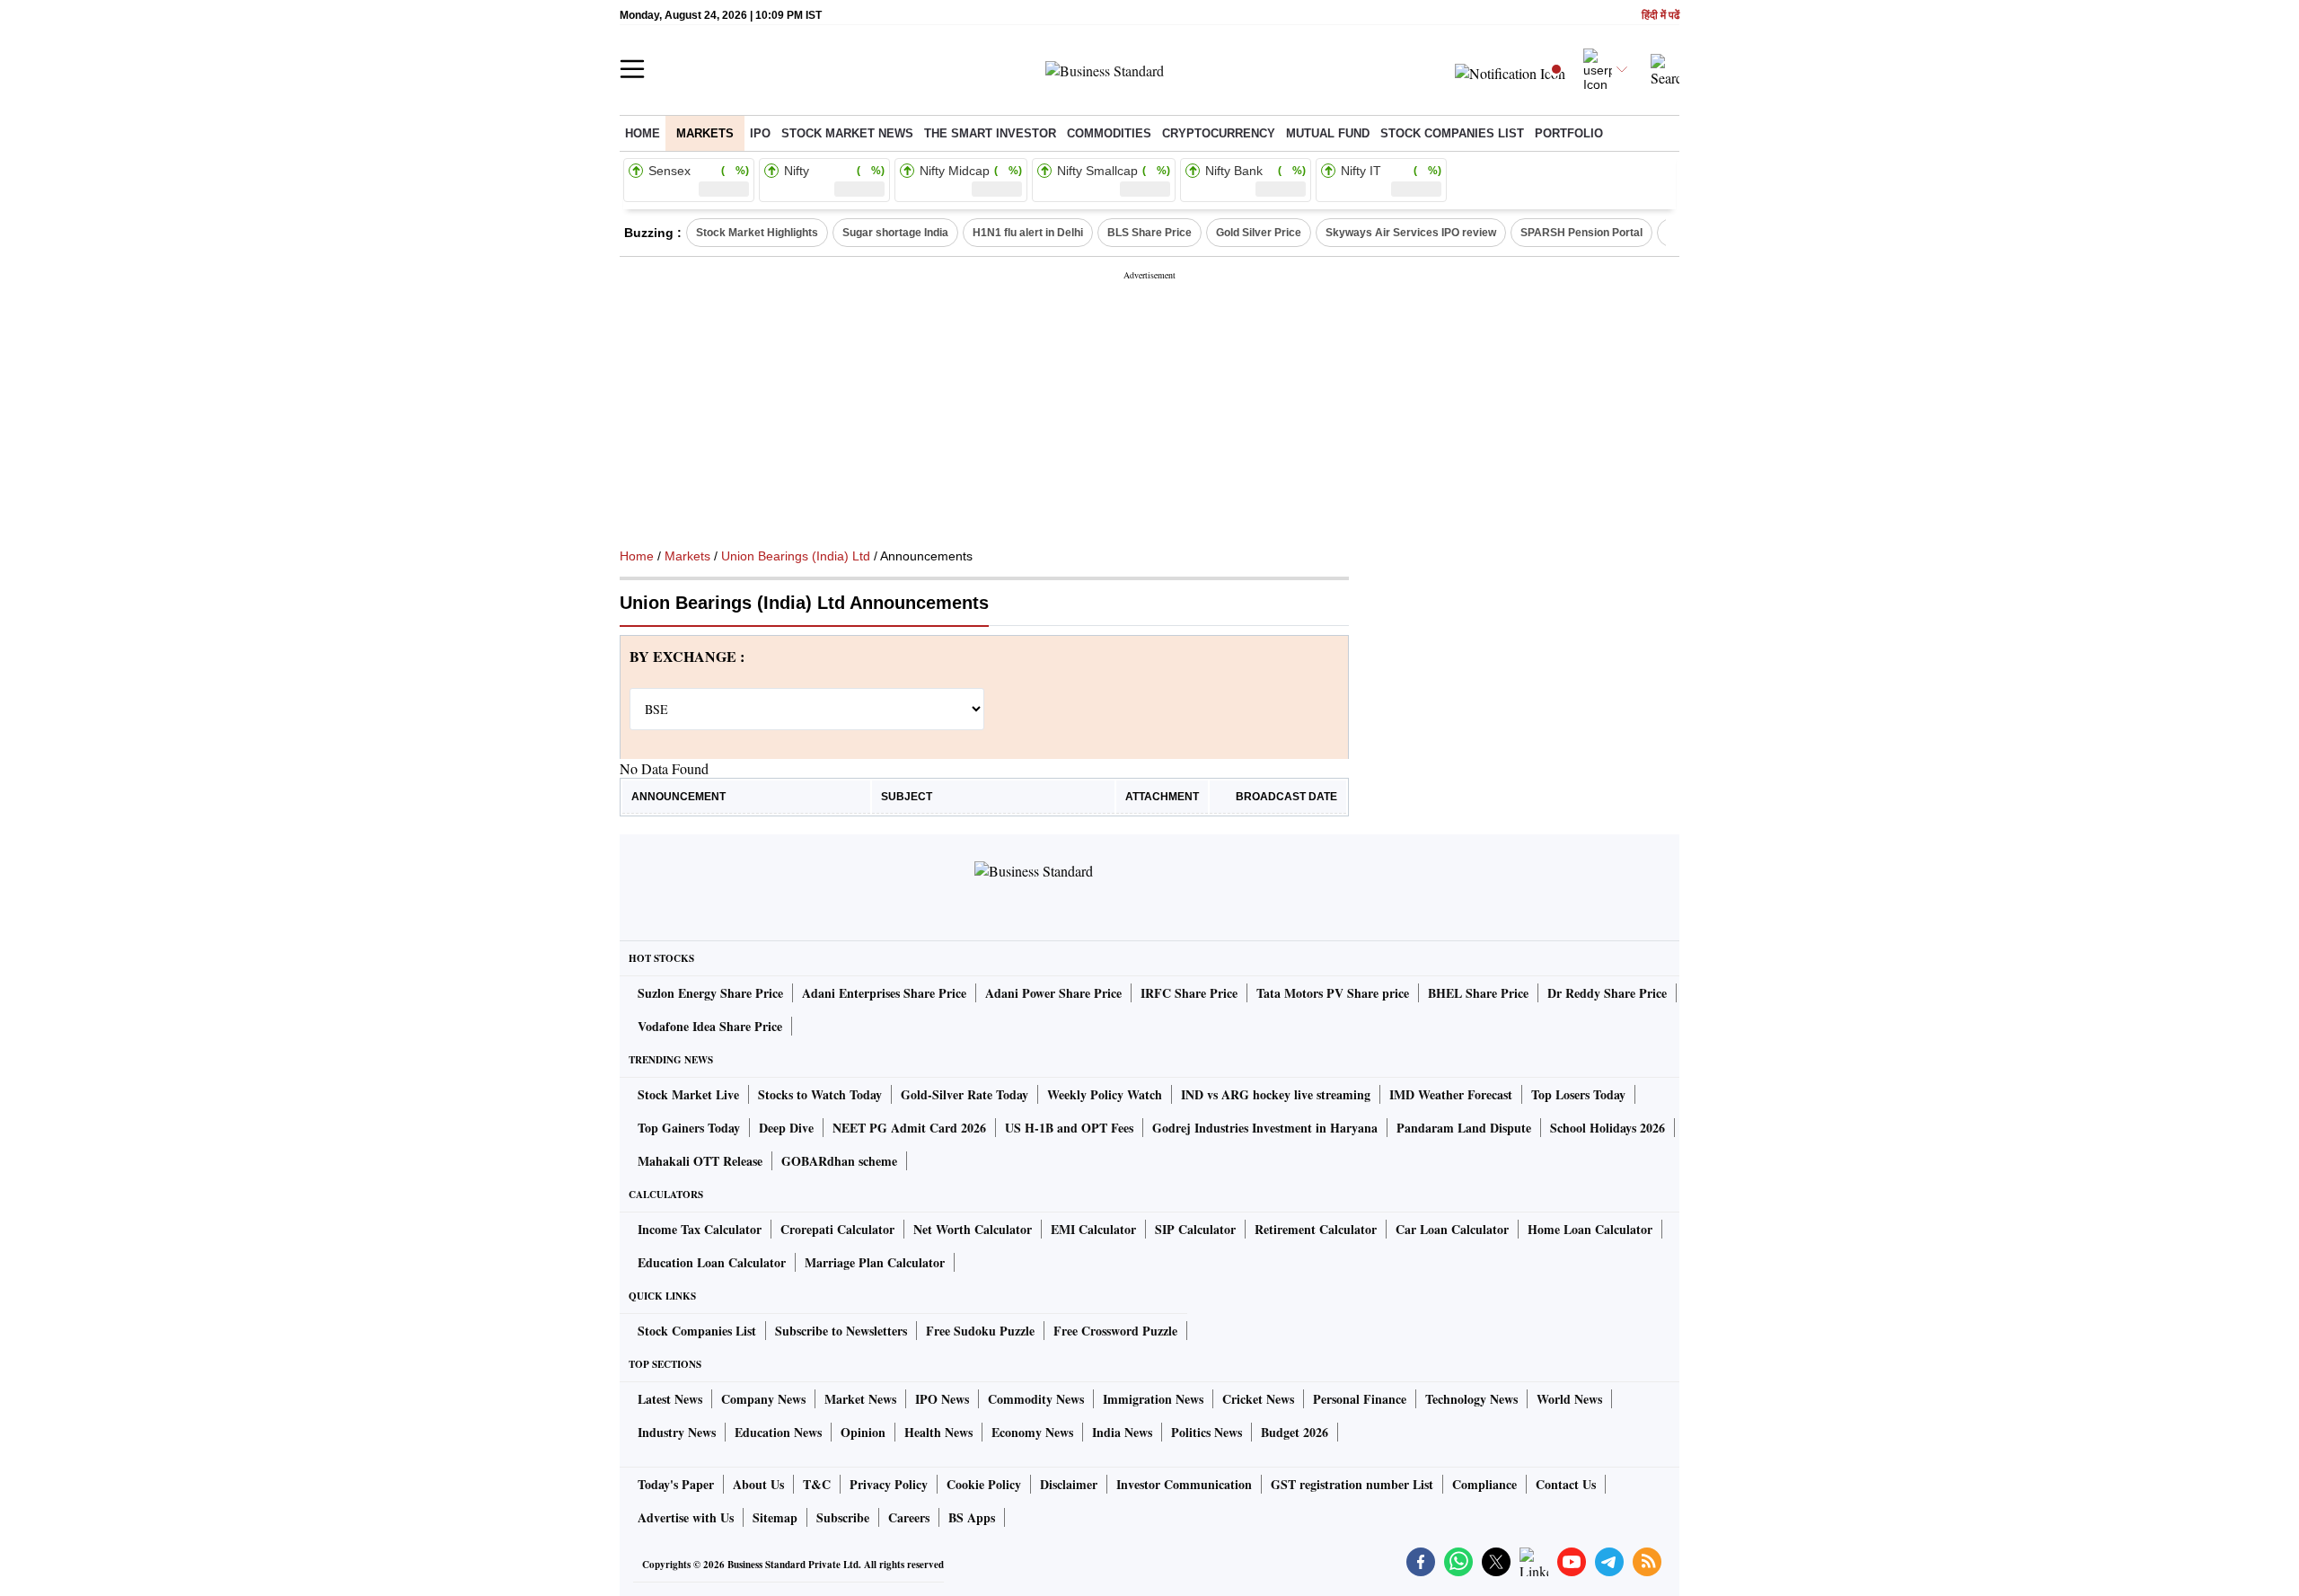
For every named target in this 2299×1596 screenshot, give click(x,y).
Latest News (670, 1399)
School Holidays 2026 (1608, 1128)
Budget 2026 (1295, 1432)
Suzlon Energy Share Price (710, 993)
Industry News (677, 1432)
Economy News (1032, 1432)
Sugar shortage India (895, 233)
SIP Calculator (1195, 1229)
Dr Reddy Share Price (1607, 993)
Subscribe (843, 1517)
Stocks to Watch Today (820, 1094)
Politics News (1207, 1432)
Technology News (1471, 1399)
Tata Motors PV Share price (1333, 993)
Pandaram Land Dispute (1464, 1128)
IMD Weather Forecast (1451, 1094)
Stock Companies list (1452, 133)
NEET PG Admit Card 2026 (909, 1128)
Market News (860, 1399)
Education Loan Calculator (712, 1262)
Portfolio (1569, 133)
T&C (817, 1484)
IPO (760, 133)
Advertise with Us (686, 1517)
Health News (938, 1432)
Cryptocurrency (1219, 133)
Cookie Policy (984, 1484)
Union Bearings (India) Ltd (796, 556)
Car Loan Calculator (1452, 1229)
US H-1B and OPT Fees (1069, 1128)
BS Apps (972, 1517)
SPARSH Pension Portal (1581, 233)
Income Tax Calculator (700, 1229)
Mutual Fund (1328, 133)
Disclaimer (1069, 1484)
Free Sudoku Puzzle (980, 1331)
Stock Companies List (697, 1331)
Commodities (1109, 133)
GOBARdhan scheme (839, 1161)
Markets (705, 133)
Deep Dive (786, 1128)
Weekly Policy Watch (1105, 1094)
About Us (758, 1484)
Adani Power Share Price (1053, 993)
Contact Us (1566, 1484)
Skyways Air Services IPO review (1411, 233)
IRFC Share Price (1189, 993)
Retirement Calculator (1316, 1229)
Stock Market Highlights (757, 233)
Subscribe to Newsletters (841, 1331)
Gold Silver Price (1259, 233)
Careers (909, 1517)
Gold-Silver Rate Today (965, 1094)
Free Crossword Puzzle (1115, 1331)
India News (1122, 1432)
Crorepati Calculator (837, 1229)
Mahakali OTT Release (700, 1161)
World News (1569, 1399)
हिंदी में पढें (1660, 16)
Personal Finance (1360, 1399)
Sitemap (775, 1517)
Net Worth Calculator (973, 1229)
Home (643, 133)
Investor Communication (1184, 1484)
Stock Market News (847, 133)
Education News (778, 1432)
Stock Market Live (688, 1094)
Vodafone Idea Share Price (710, 1026)
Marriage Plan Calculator (875, 1262)
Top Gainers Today (689, 1128)
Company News (763, 1399)
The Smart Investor (990, 133)
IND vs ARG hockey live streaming (1276, 1094)
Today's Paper (676, 1484)
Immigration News (1153, 1399)
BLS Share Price (1149, 233)
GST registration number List (1352, 1484)
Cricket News (1258, 1399)
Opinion (863, 1432)
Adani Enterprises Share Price (884, 993)
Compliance (1484, 1484)
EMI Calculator (1093, 1229)
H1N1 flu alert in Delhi (1028, 233)
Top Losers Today (1578, 1094)
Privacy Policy (889, 1484)
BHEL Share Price (1478, 993)
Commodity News (1036, 1399)
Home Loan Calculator (1590, 1229)
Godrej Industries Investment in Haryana (1265, 1128)
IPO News (942, 1399)
